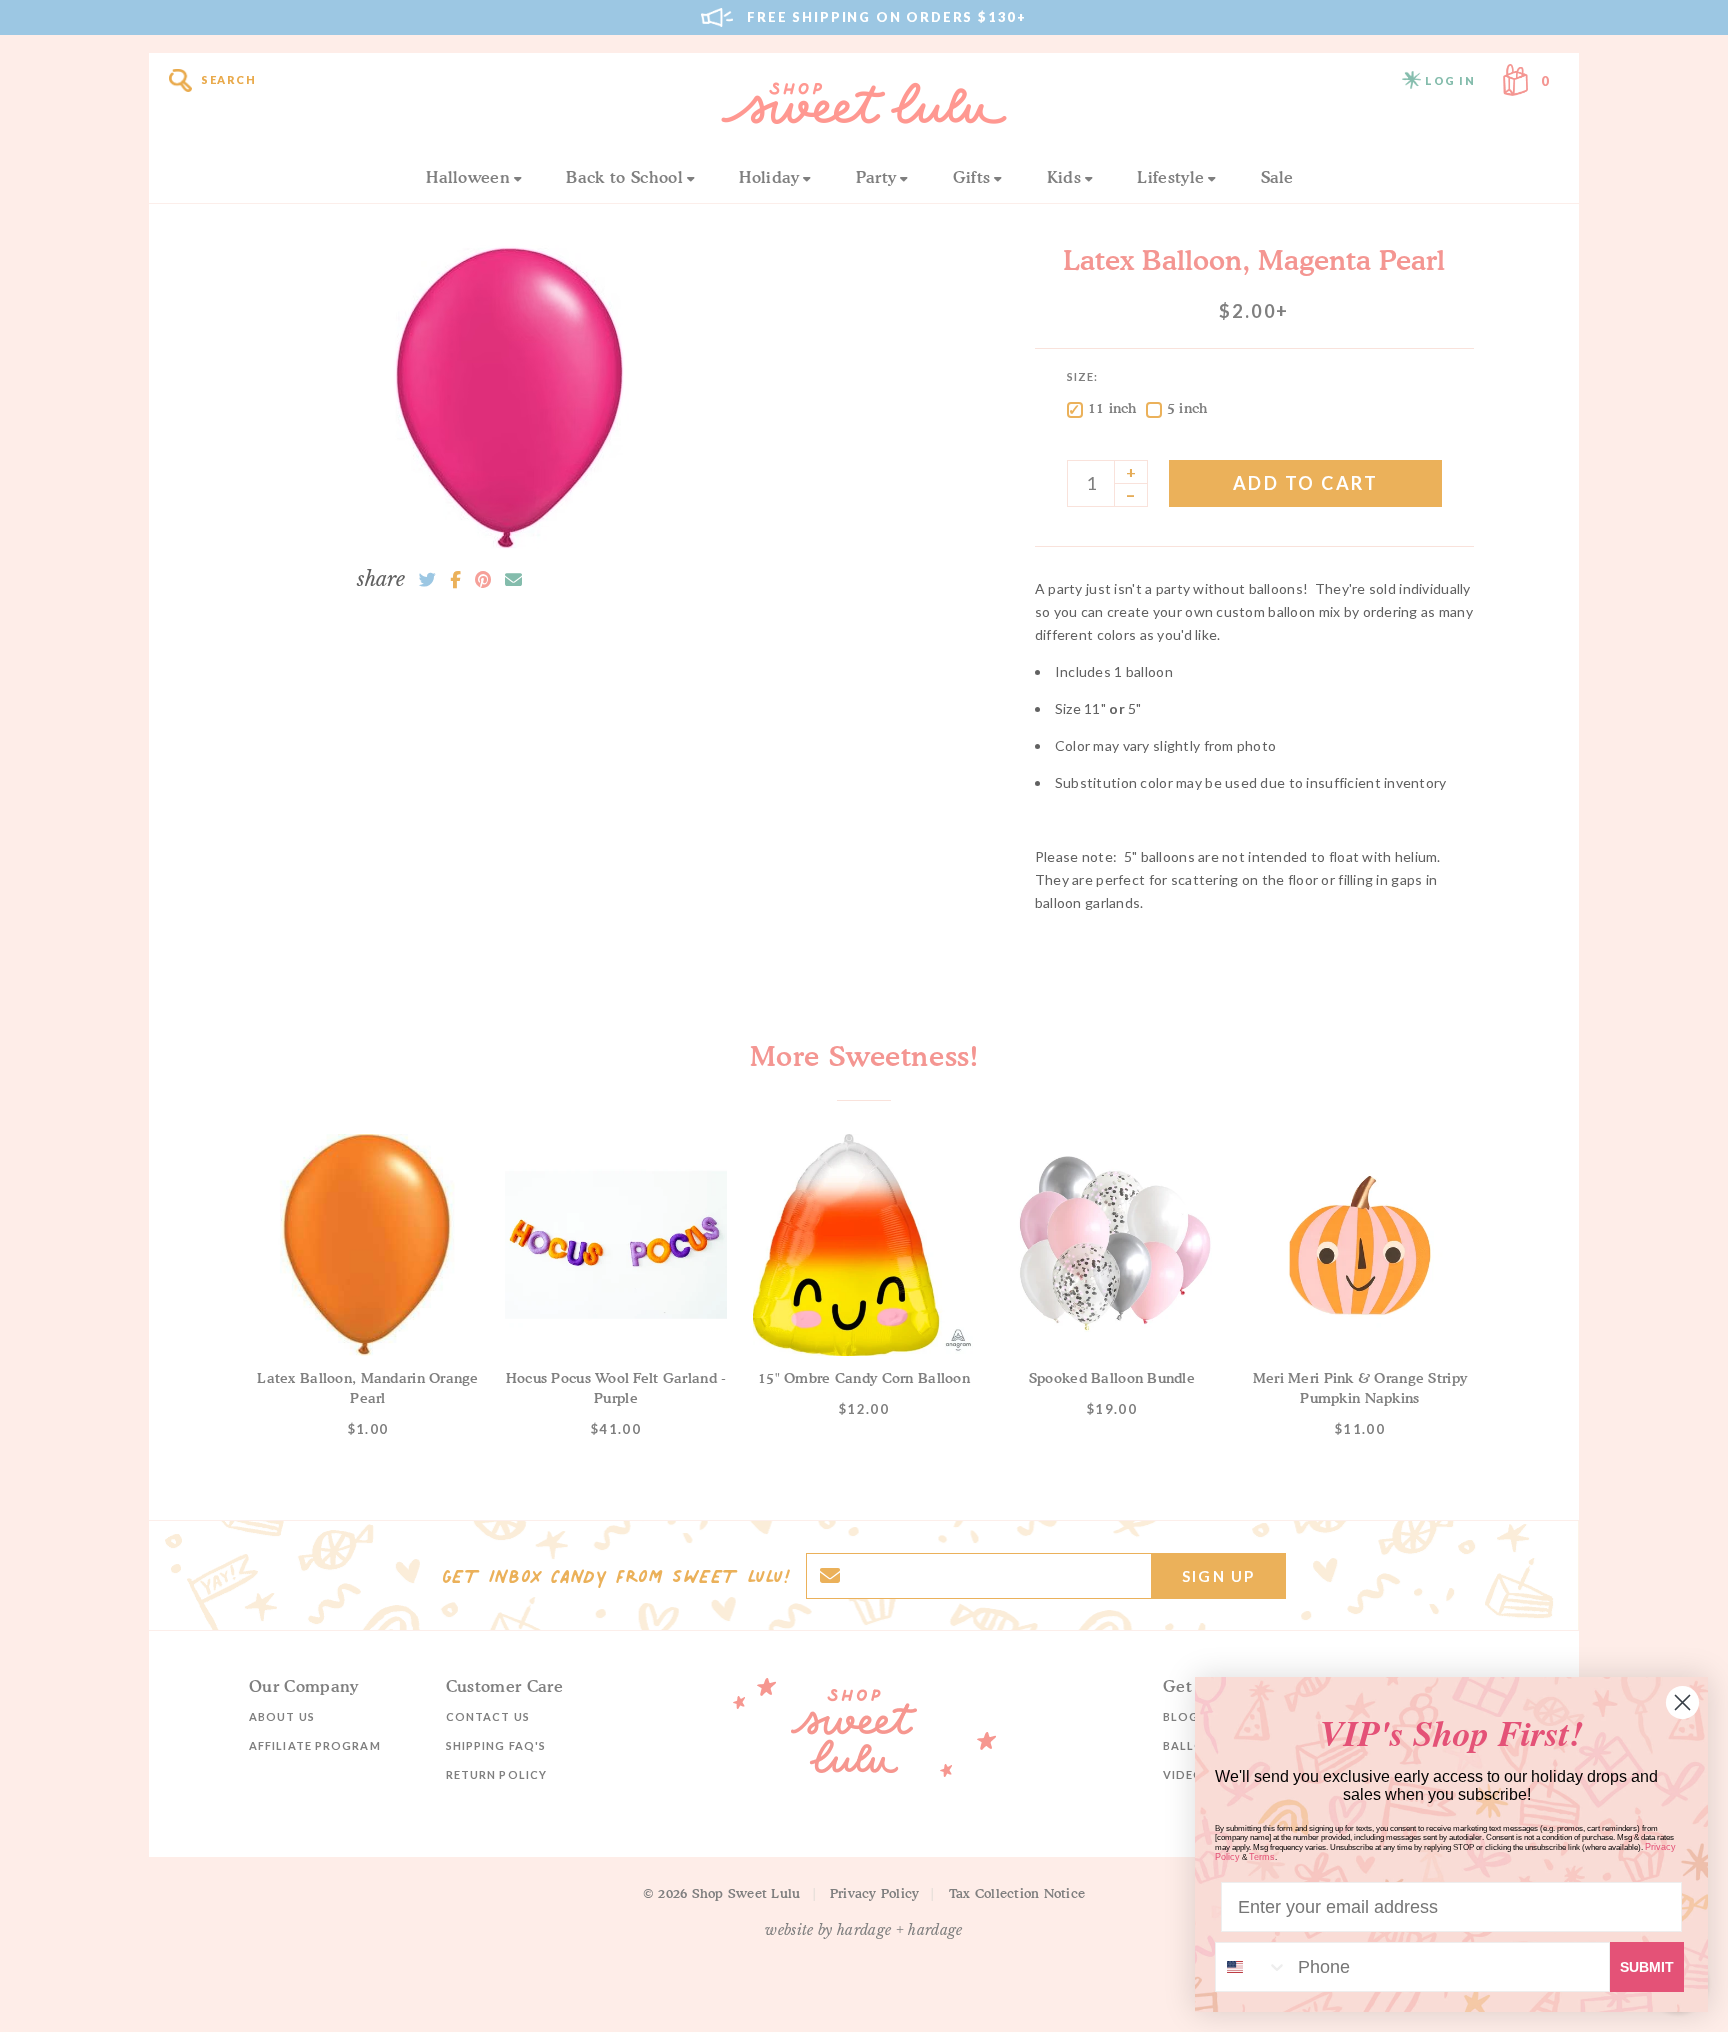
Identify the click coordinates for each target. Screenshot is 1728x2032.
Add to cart (1306, 483)
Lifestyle (1170, 177)
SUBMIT (1647, 1967)
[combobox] (1252, 1967)
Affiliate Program (315, 1745)
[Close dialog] (1682, 1702)
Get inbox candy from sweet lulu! (616, 1576)
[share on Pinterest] (483, 580)
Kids (1064, 177)
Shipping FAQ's (496, 1745)
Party (876, 177)
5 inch (1187, 407)
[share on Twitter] (427, 580)
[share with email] (513, 580)
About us (282, 1716)
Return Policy (496, 1774)
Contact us (488, 1716)
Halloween (468, 177)
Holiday (769, 177)
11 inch (1112, 407)
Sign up (1218, 1576)
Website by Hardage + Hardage (864, 1930)
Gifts (972, 177)
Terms (1262, 1857)
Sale (1277, 177)
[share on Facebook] (455, 580)
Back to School (624, 177)
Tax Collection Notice (1017, 1893)
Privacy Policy (875, 1893)
